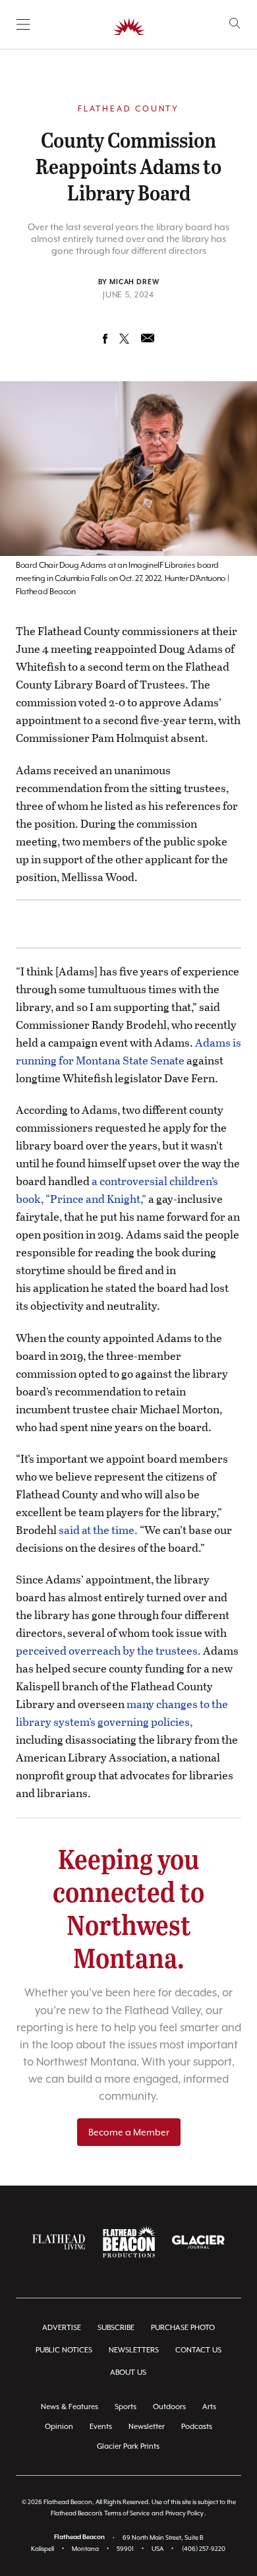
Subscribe (116, 2328)
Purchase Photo (183, 2328)
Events (101, 2427)
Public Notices (64, 2350)
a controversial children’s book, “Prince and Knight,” (117, 1190)
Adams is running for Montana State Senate (128, 1051)
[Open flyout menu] (23, 24)
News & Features (70, 2407)
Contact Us (198, 2350)
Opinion (59, 2427)
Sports (126, 2407)
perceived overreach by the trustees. (108, 1650)
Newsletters (134, 2350)
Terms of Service (127, 2513)
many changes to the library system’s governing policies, (122, 1713)
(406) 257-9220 (204, 2549)
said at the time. (98, 1530)
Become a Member (129, 2132)
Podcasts (197, 2427)
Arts (209, 2407)
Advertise (62, 2328)
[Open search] (235, 23)
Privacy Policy (185, 2513)
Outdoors (169, 2407)
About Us (128, 2373)
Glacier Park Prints (128, 2446)
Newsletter (147, 2427)
